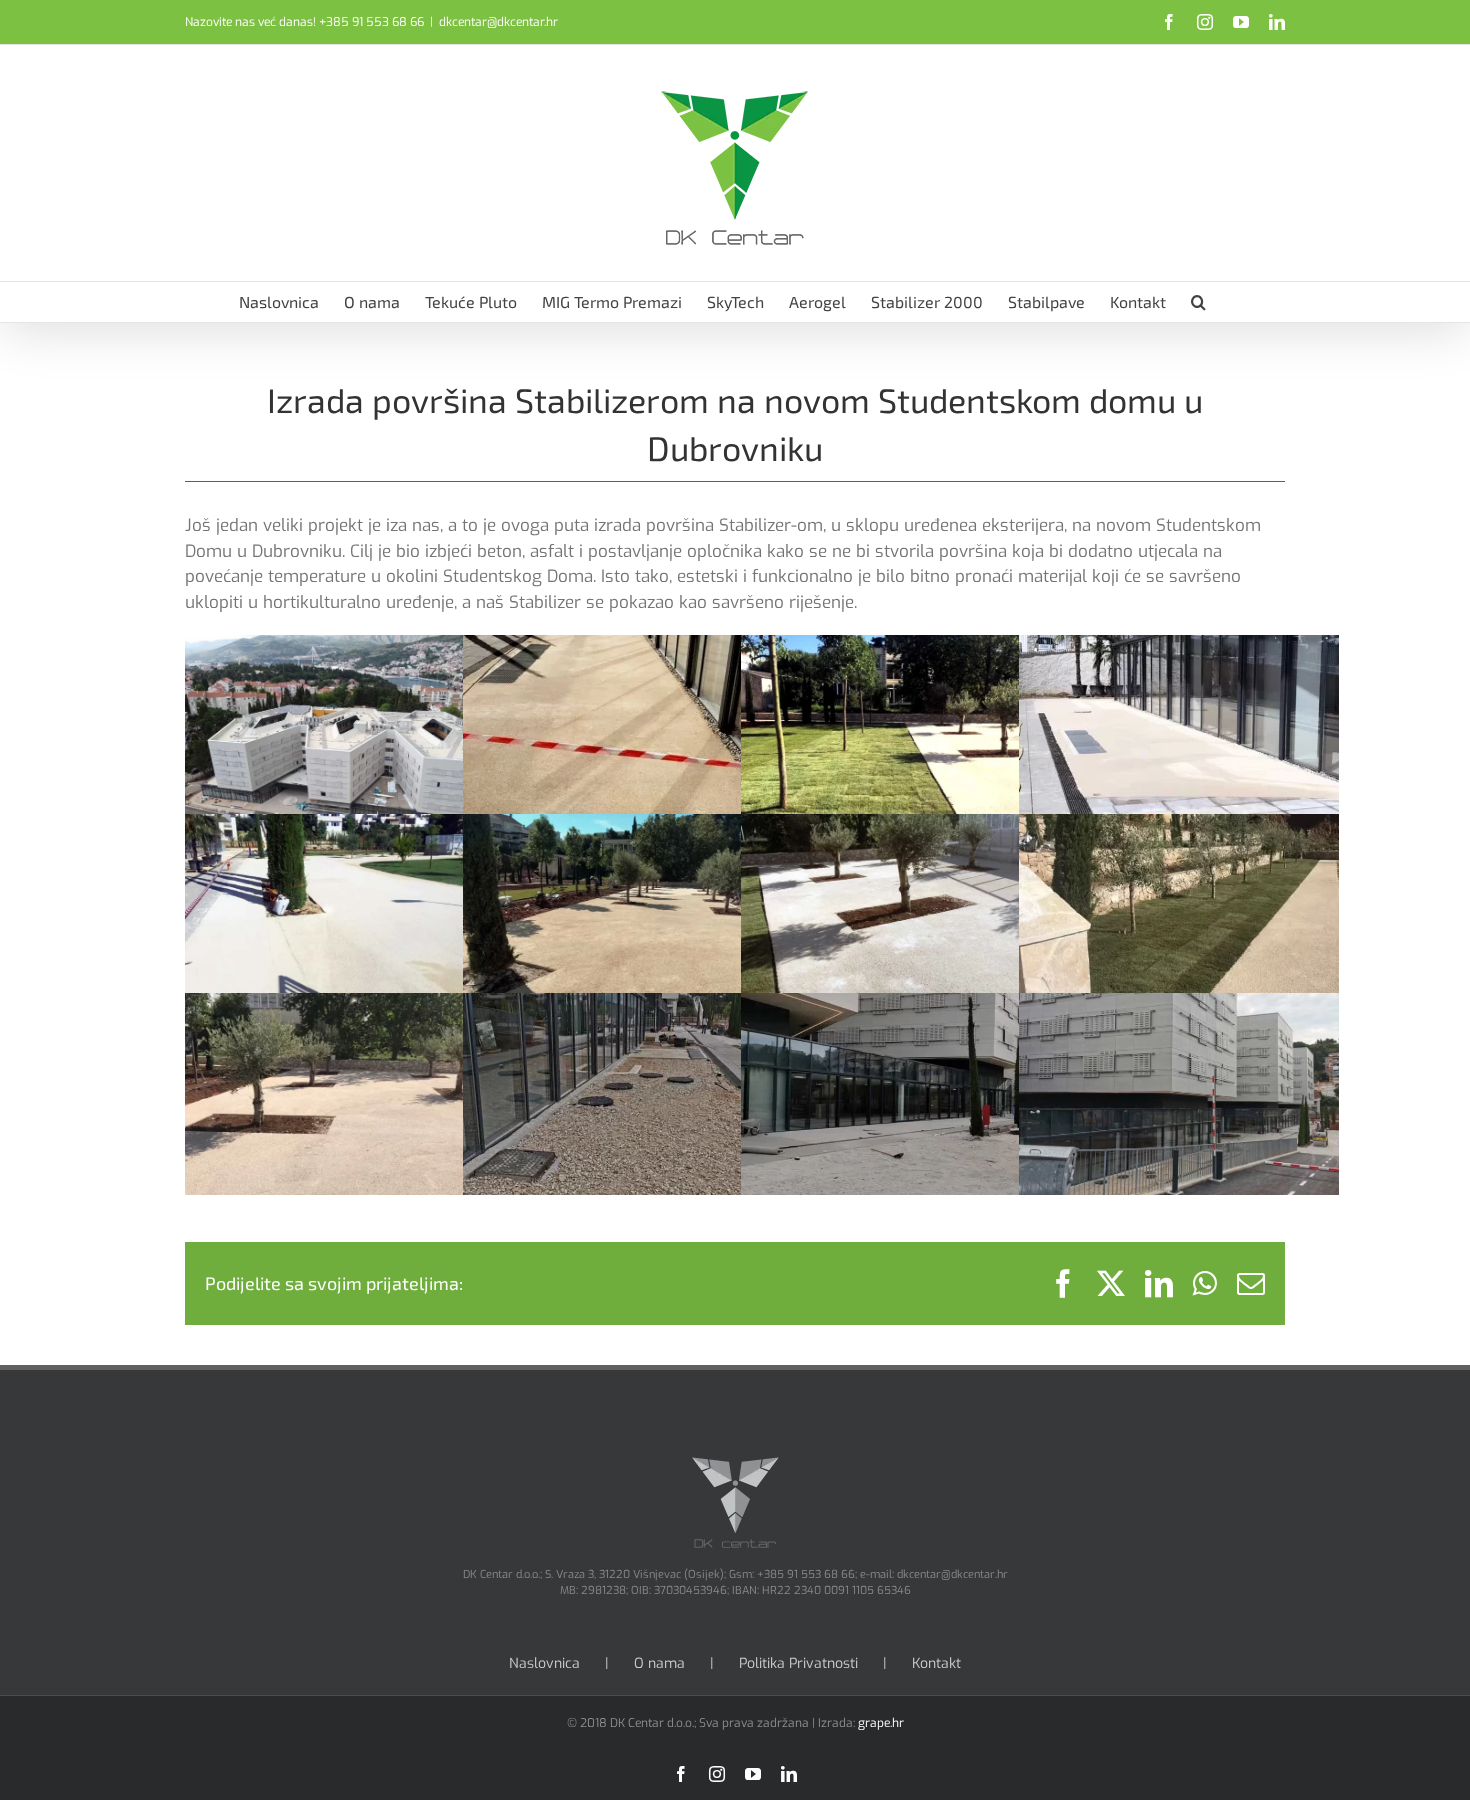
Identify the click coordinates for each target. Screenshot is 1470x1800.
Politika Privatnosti (798, 1663)
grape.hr (881, 1723)
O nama (659, 1663)
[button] (1198, 302)
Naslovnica (544, 1663)
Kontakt (936, 1663)
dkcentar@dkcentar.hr (498, 22)
